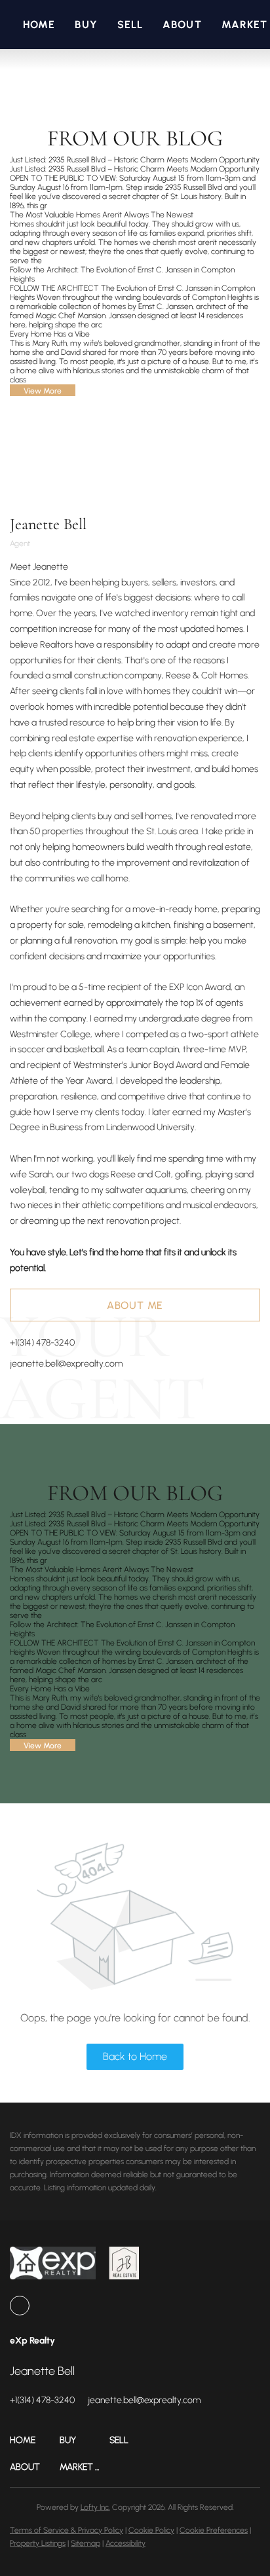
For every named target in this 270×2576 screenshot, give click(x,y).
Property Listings (38, 2543)
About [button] (182, 25)
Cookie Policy (151, 2530)
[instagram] (20, 2306)
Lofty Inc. (95, 2507)
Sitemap (86, 2543)
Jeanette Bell (48, 524)
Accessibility (125, 2543)
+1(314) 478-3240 (42, 1343)
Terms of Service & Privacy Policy (67, 2530)
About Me (135, 1305)
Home (39, 25)
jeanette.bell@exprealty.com (66, 1364)
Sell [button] (130, 25)
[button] (35, 2440)
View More (43, 391)
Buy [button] (86, 25)
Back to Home (135, 2056)
